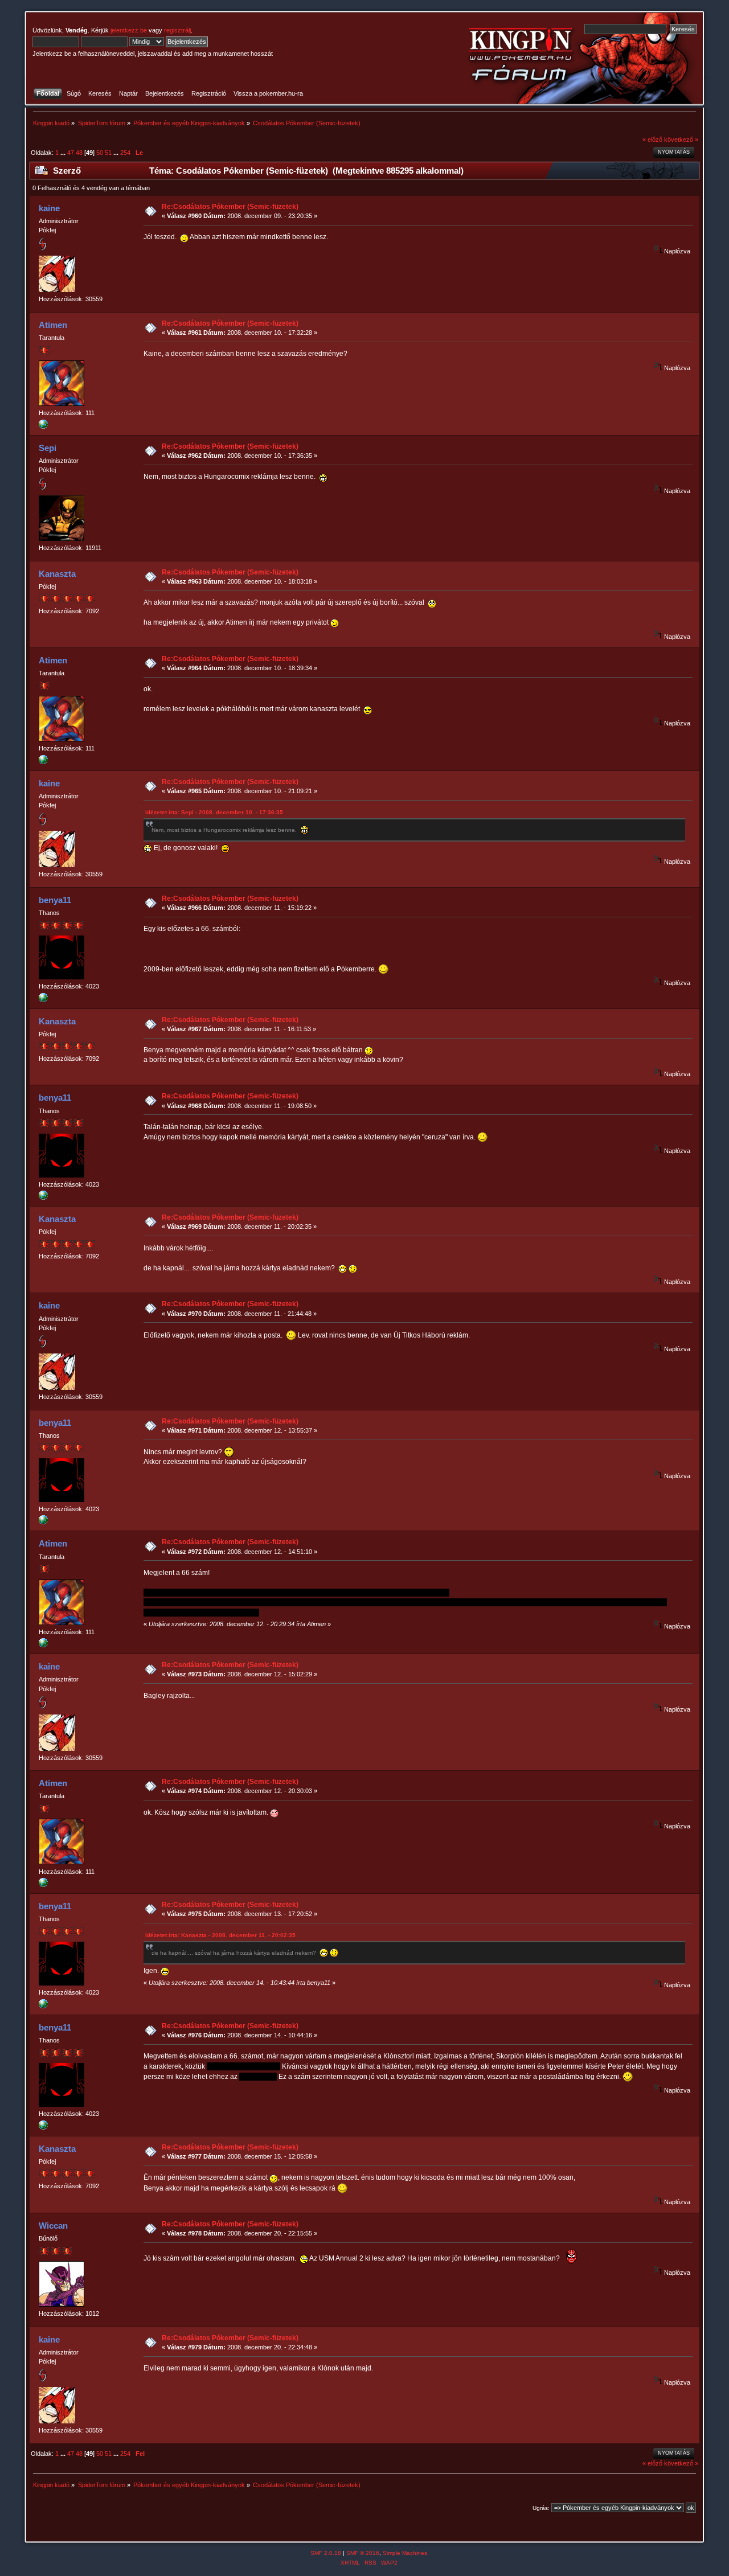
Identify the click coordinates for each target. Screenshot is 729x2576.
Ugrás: (541, 2508)
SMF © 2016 (363, 2553)
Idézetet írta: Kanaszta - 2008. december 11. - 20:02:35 (220, 1935)
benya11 (55, 900)
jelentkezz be (129, 30)
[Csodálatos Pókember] (43, 426)
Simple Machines (405, 2553)
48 (79, 153)
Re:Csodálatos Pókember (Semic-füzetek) (230, 207)
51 (108, 153)
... (64, 153)
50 (100, 153)
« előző (652, 140)
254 (125, 153)
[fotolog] (43, 1000)
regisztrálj (177, 30)
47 (71, 153)
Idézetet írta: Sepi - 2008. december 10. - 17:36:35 (214, 812)
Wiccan (53, 2226)
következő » (681, 140)
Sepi (48, 448)
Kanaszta (57, 574)
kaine (49, 208)
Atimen (53, 325)
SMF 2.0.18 (326, 2553)
